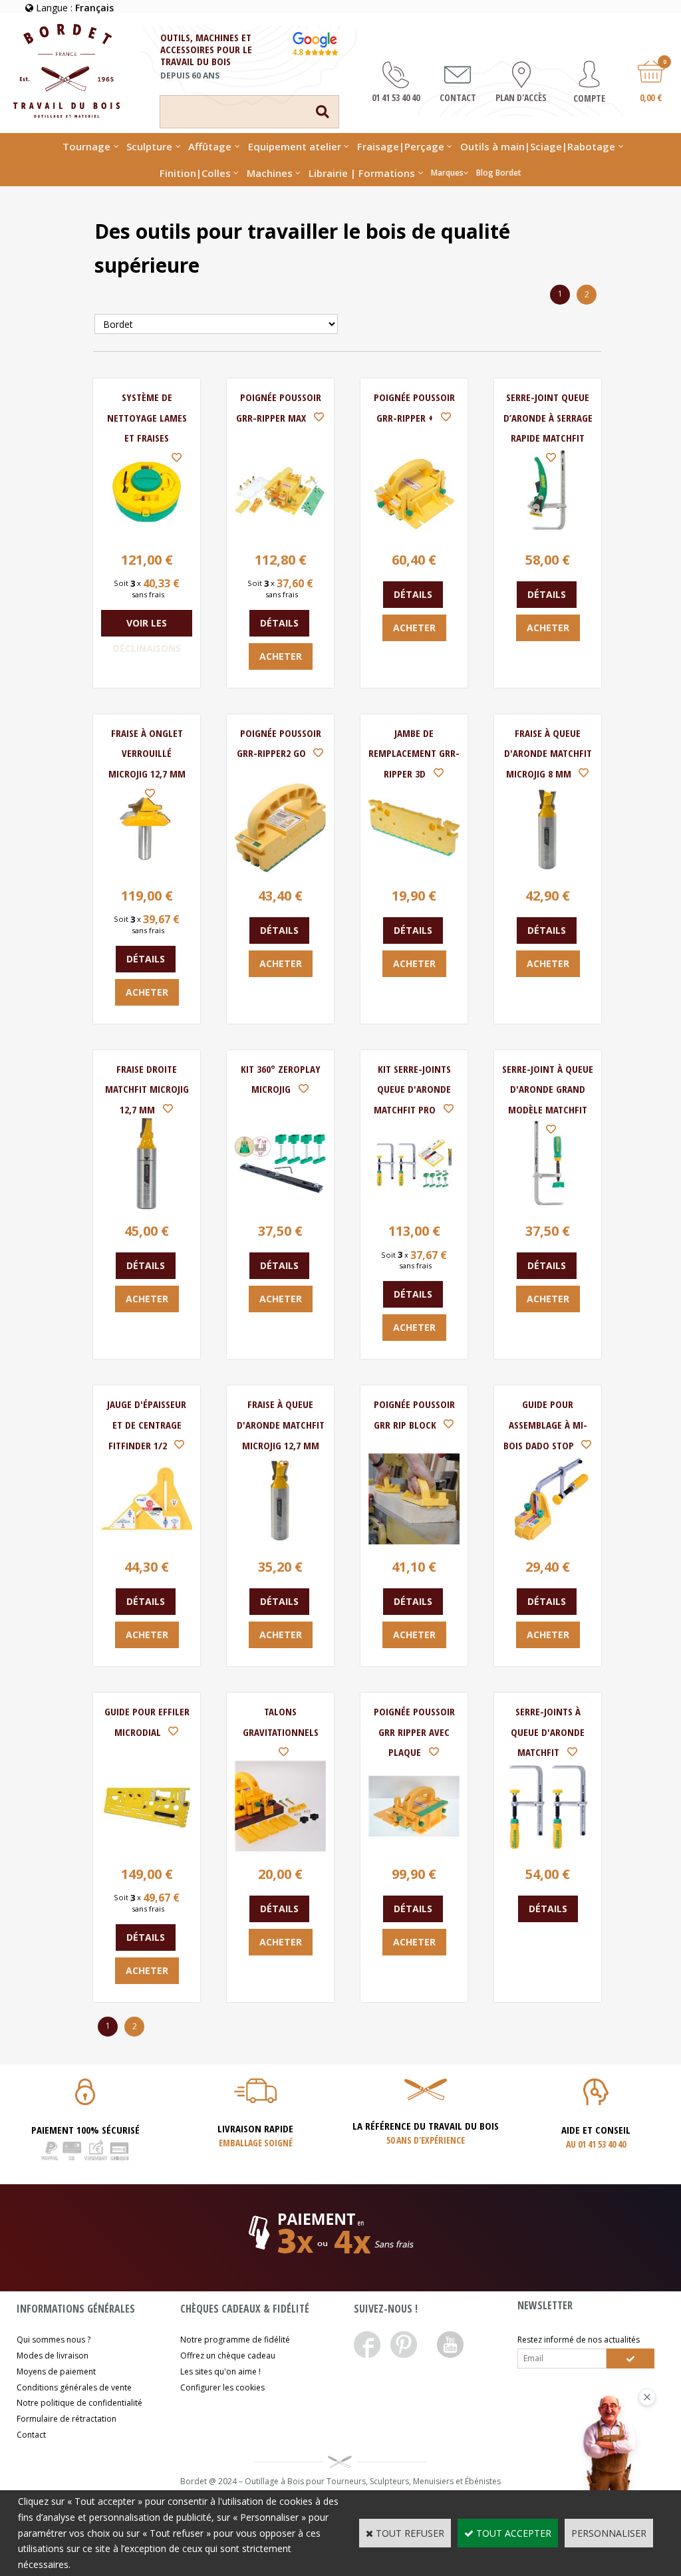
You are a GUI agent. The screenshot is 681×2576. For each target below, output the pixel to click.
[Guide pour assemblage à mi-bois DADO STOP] (548, 1541)
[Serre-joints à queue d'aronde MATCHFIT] (548, 1848)
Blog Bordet (499, 173)
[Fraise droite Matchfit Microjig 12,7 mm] (147, 1206)
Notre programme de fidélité (235, 2340)
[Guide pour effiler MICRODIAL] (147, 1848)
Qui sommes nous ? (54, 2340)
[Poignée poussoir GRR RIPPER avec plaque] (414, 1848)
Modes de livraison (53, 2356)
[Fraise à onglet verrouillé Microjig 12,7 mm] (147, 870)
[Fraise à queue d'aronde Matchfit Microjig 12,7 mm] (280, 1541)
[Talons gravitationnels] (280, 1848)
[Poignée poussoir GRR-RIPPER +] (414, 534)
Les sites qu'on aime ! (220, 2371)
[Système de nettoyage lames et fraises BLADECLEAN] (147, 534)
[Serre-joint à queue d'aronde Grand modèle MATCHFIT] (548, 1206)
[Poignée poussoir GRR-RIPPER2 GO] (280, 870)
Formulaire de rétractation (67, 2419)
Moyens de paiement (56, 2371)
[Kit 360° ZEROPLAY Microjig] (280, 1206)
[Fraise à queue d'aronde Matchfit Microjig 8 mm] (548, 870)
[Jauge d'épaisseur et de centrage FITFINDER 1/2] (147, 1541)
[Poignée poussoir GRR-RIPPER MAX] (280, 534)
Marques (447, 173)
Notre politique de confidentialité (79, 2403)
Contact (31, 2435)
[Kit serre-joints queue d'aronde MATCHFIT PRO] (414, 1206)
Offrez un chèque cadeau (228, 2356)
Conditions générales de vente (74, 2387)
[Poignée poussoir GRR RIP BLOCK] (414, 1541)
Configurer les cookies (222, 2387)
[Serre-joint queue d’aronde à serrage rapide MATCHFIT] (548, 534)
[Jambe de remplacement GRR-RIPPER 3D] (414, 870)
